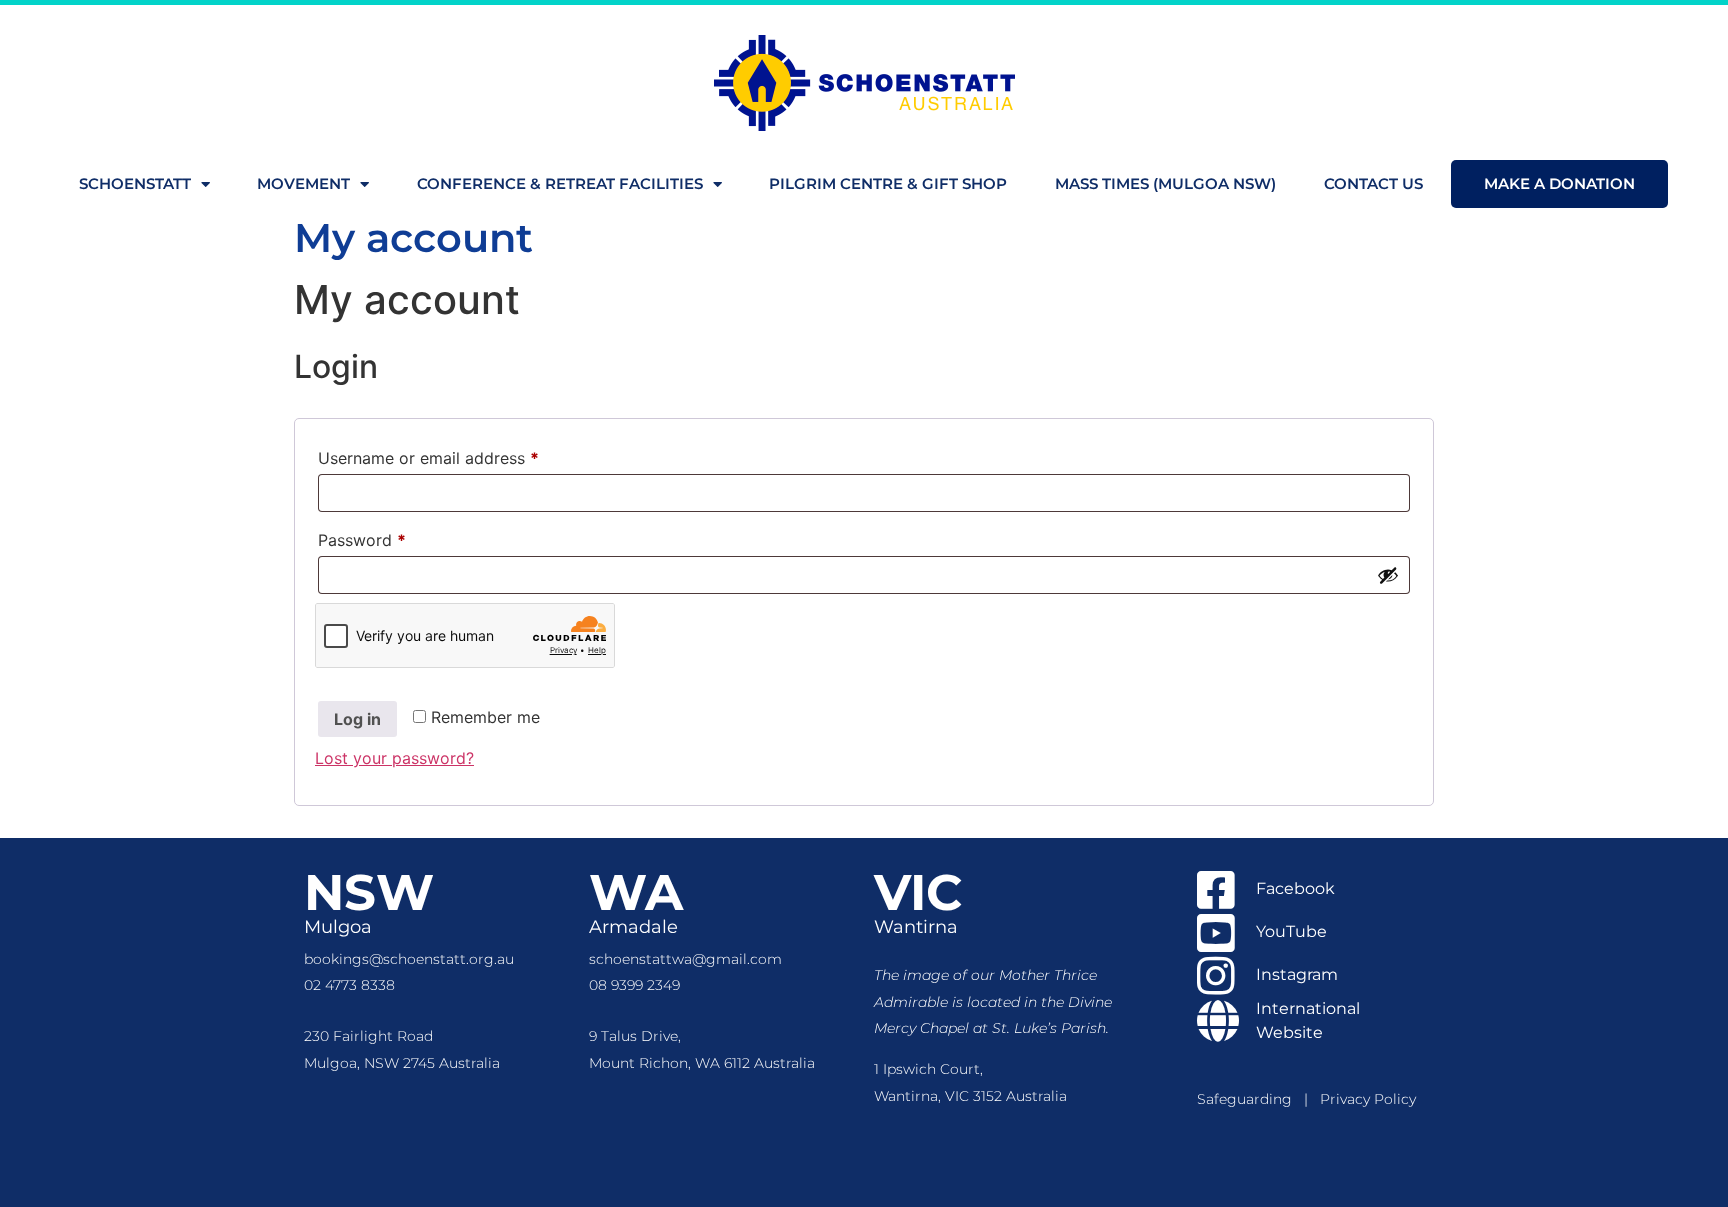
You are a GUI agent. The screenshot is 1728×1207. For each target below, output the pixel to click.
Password (395, 537)
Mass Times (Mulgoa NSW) (1165, 183)
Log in (357, 719)
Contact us (1373, 183)
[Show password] (1388, 575)
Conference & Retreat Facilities (560, 183)
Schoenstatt (135, 183)
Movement (303, 183)
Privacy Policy (1368, 1099)
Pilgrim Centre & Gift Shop (888, 183)
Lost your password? (394, 758)
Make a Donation (1559, 183)
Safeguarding (1250, 1099)
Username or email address (461, 455)
